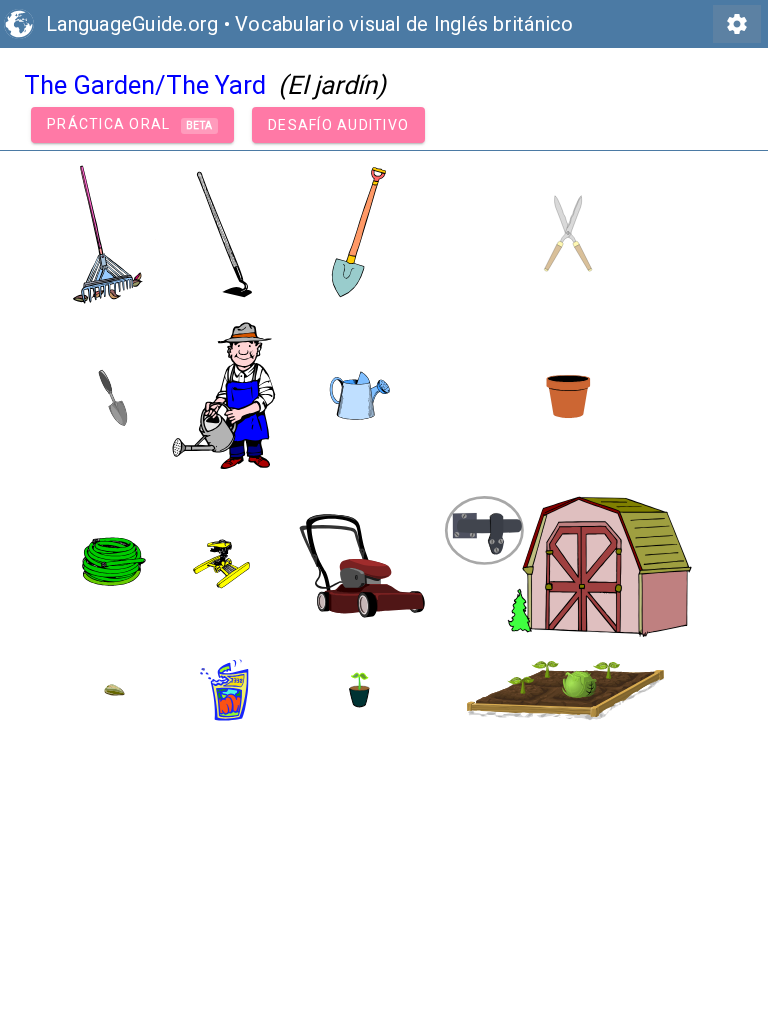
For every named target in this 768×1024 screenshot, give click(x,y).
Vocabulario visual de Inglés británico (404, 24)
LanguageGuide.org (132, 24)
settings (737, 24)
